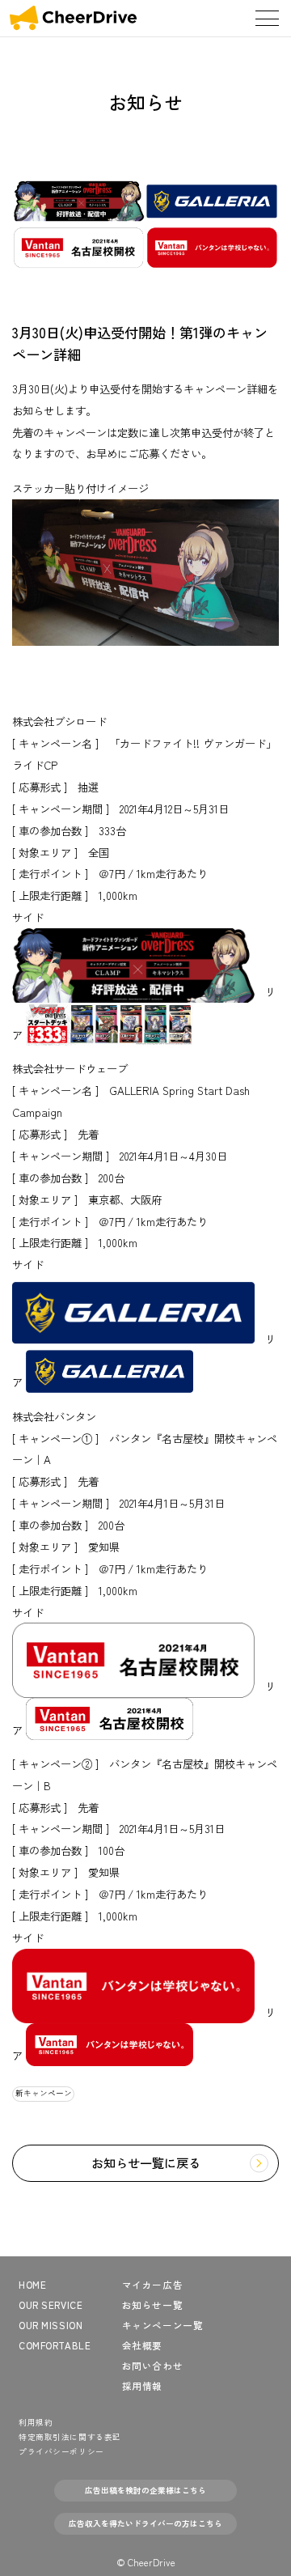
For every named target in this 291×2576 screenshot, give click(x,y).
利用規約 (36, 2422)
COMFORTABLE (55, 2345)
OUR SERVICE (51, 2305)
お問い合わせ (152, 2366)
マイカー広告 (152, 2285)
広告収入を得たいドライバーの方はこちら (145, 2523)
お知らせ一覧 (152, 2305)
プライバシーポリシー (61, 2451)
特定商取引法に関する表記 (70, 2437)
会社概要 (142, 2345)
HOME (32, 2285)
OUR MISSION (51, 2325)
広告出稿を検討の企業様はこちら (145, 2490)
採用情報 (142, 2386)
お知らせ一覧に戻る (146, 2162)
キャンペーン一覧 (163, 2325)
